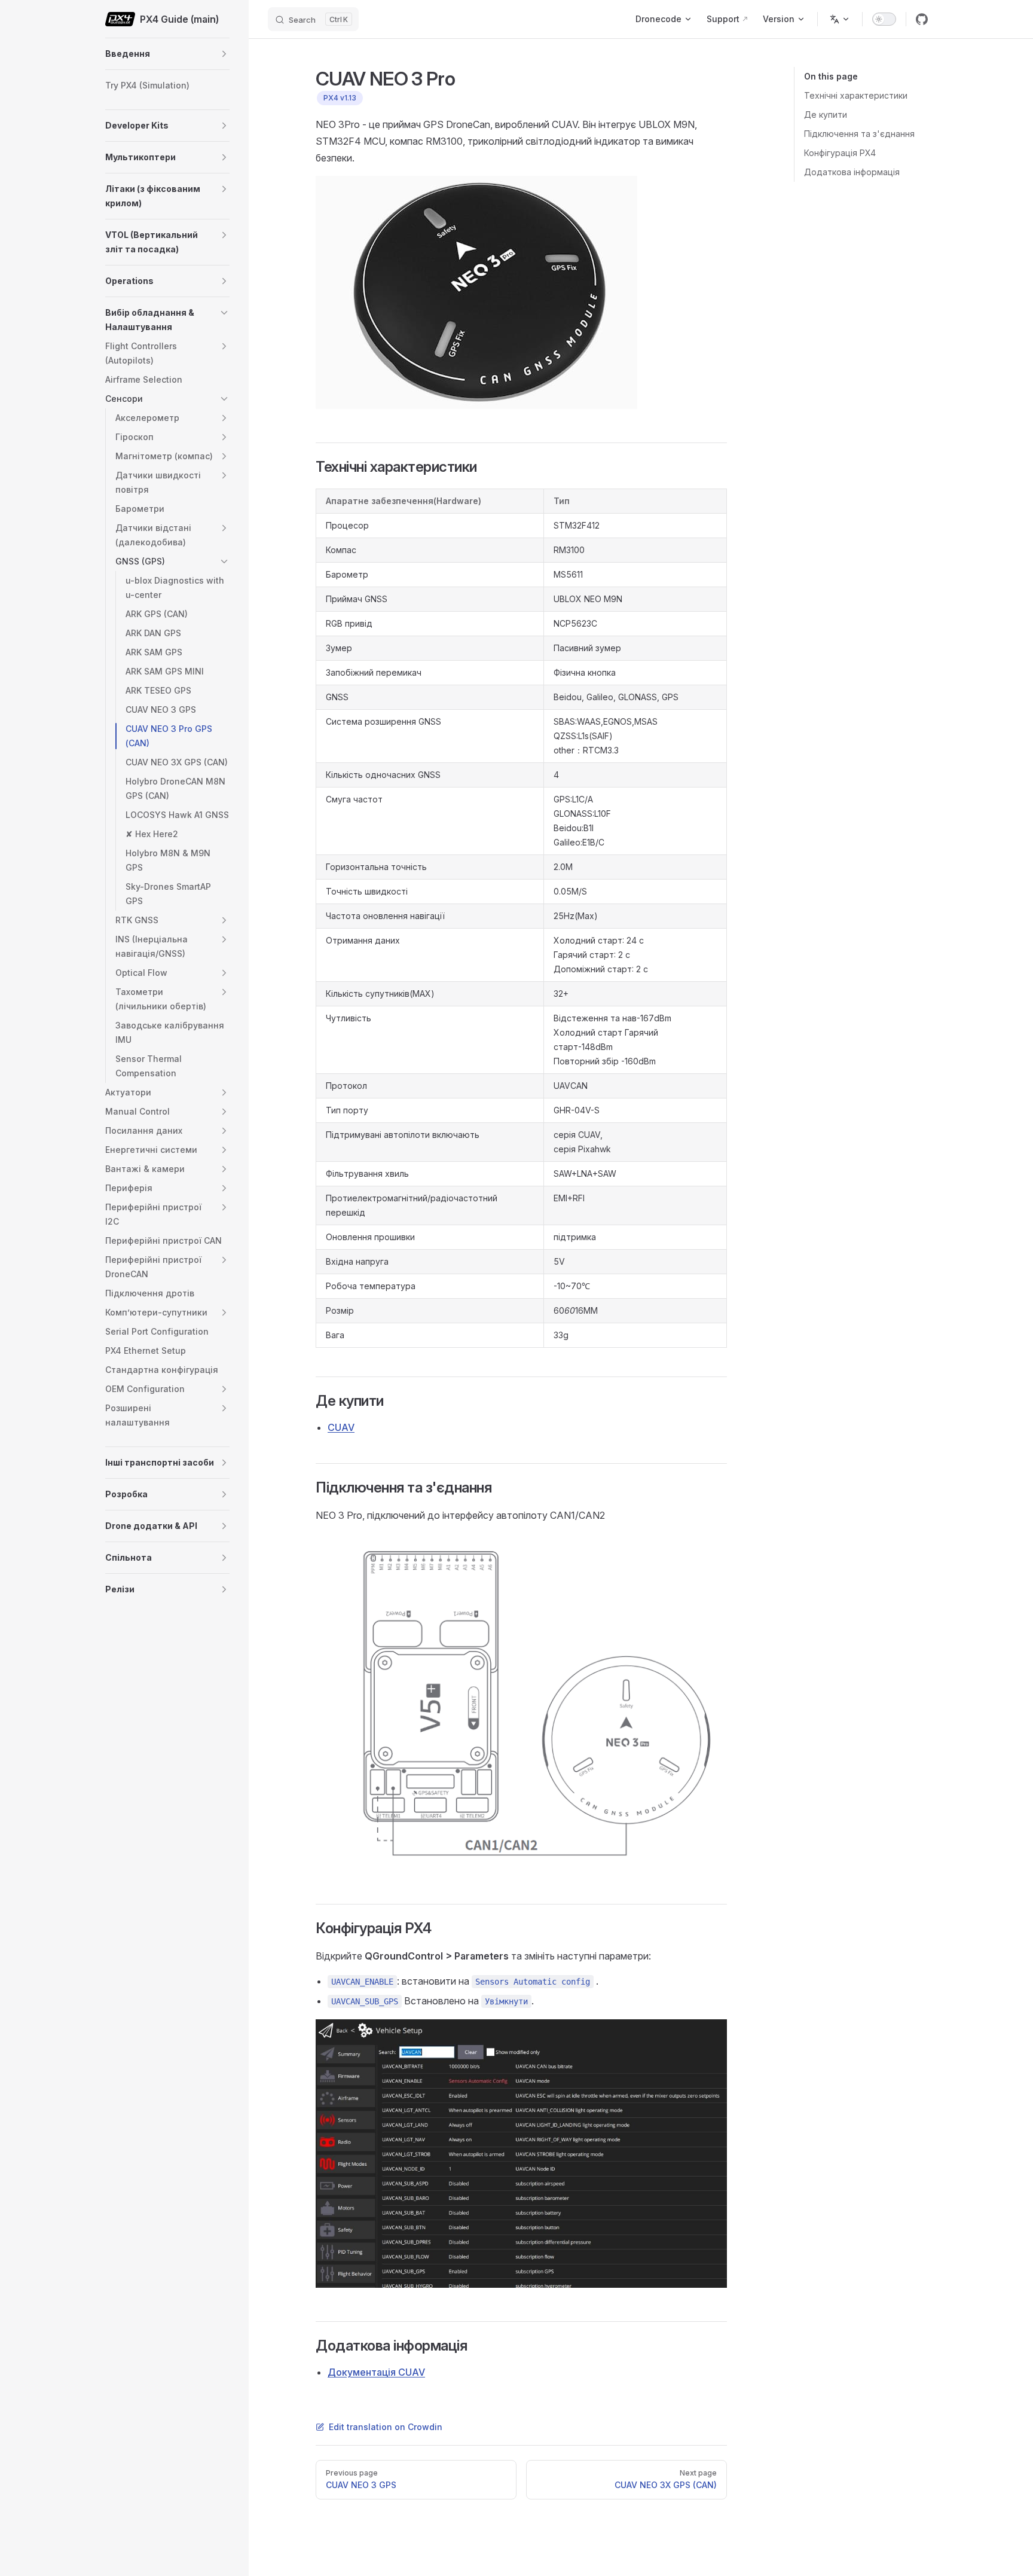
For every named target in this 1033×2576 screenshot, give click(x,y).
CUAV (341, 1427)
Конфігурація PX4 (840, 153)
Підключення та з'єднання (859, 134)
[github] (922, 19)
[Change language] (840, 19)
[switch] (884, 19)
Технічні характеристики (856, 95)
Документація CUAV (376, 2372)
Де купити (826, 115)
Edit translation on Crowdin (386, 2427)
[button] (224, 54)
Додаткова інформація (852, 172)
